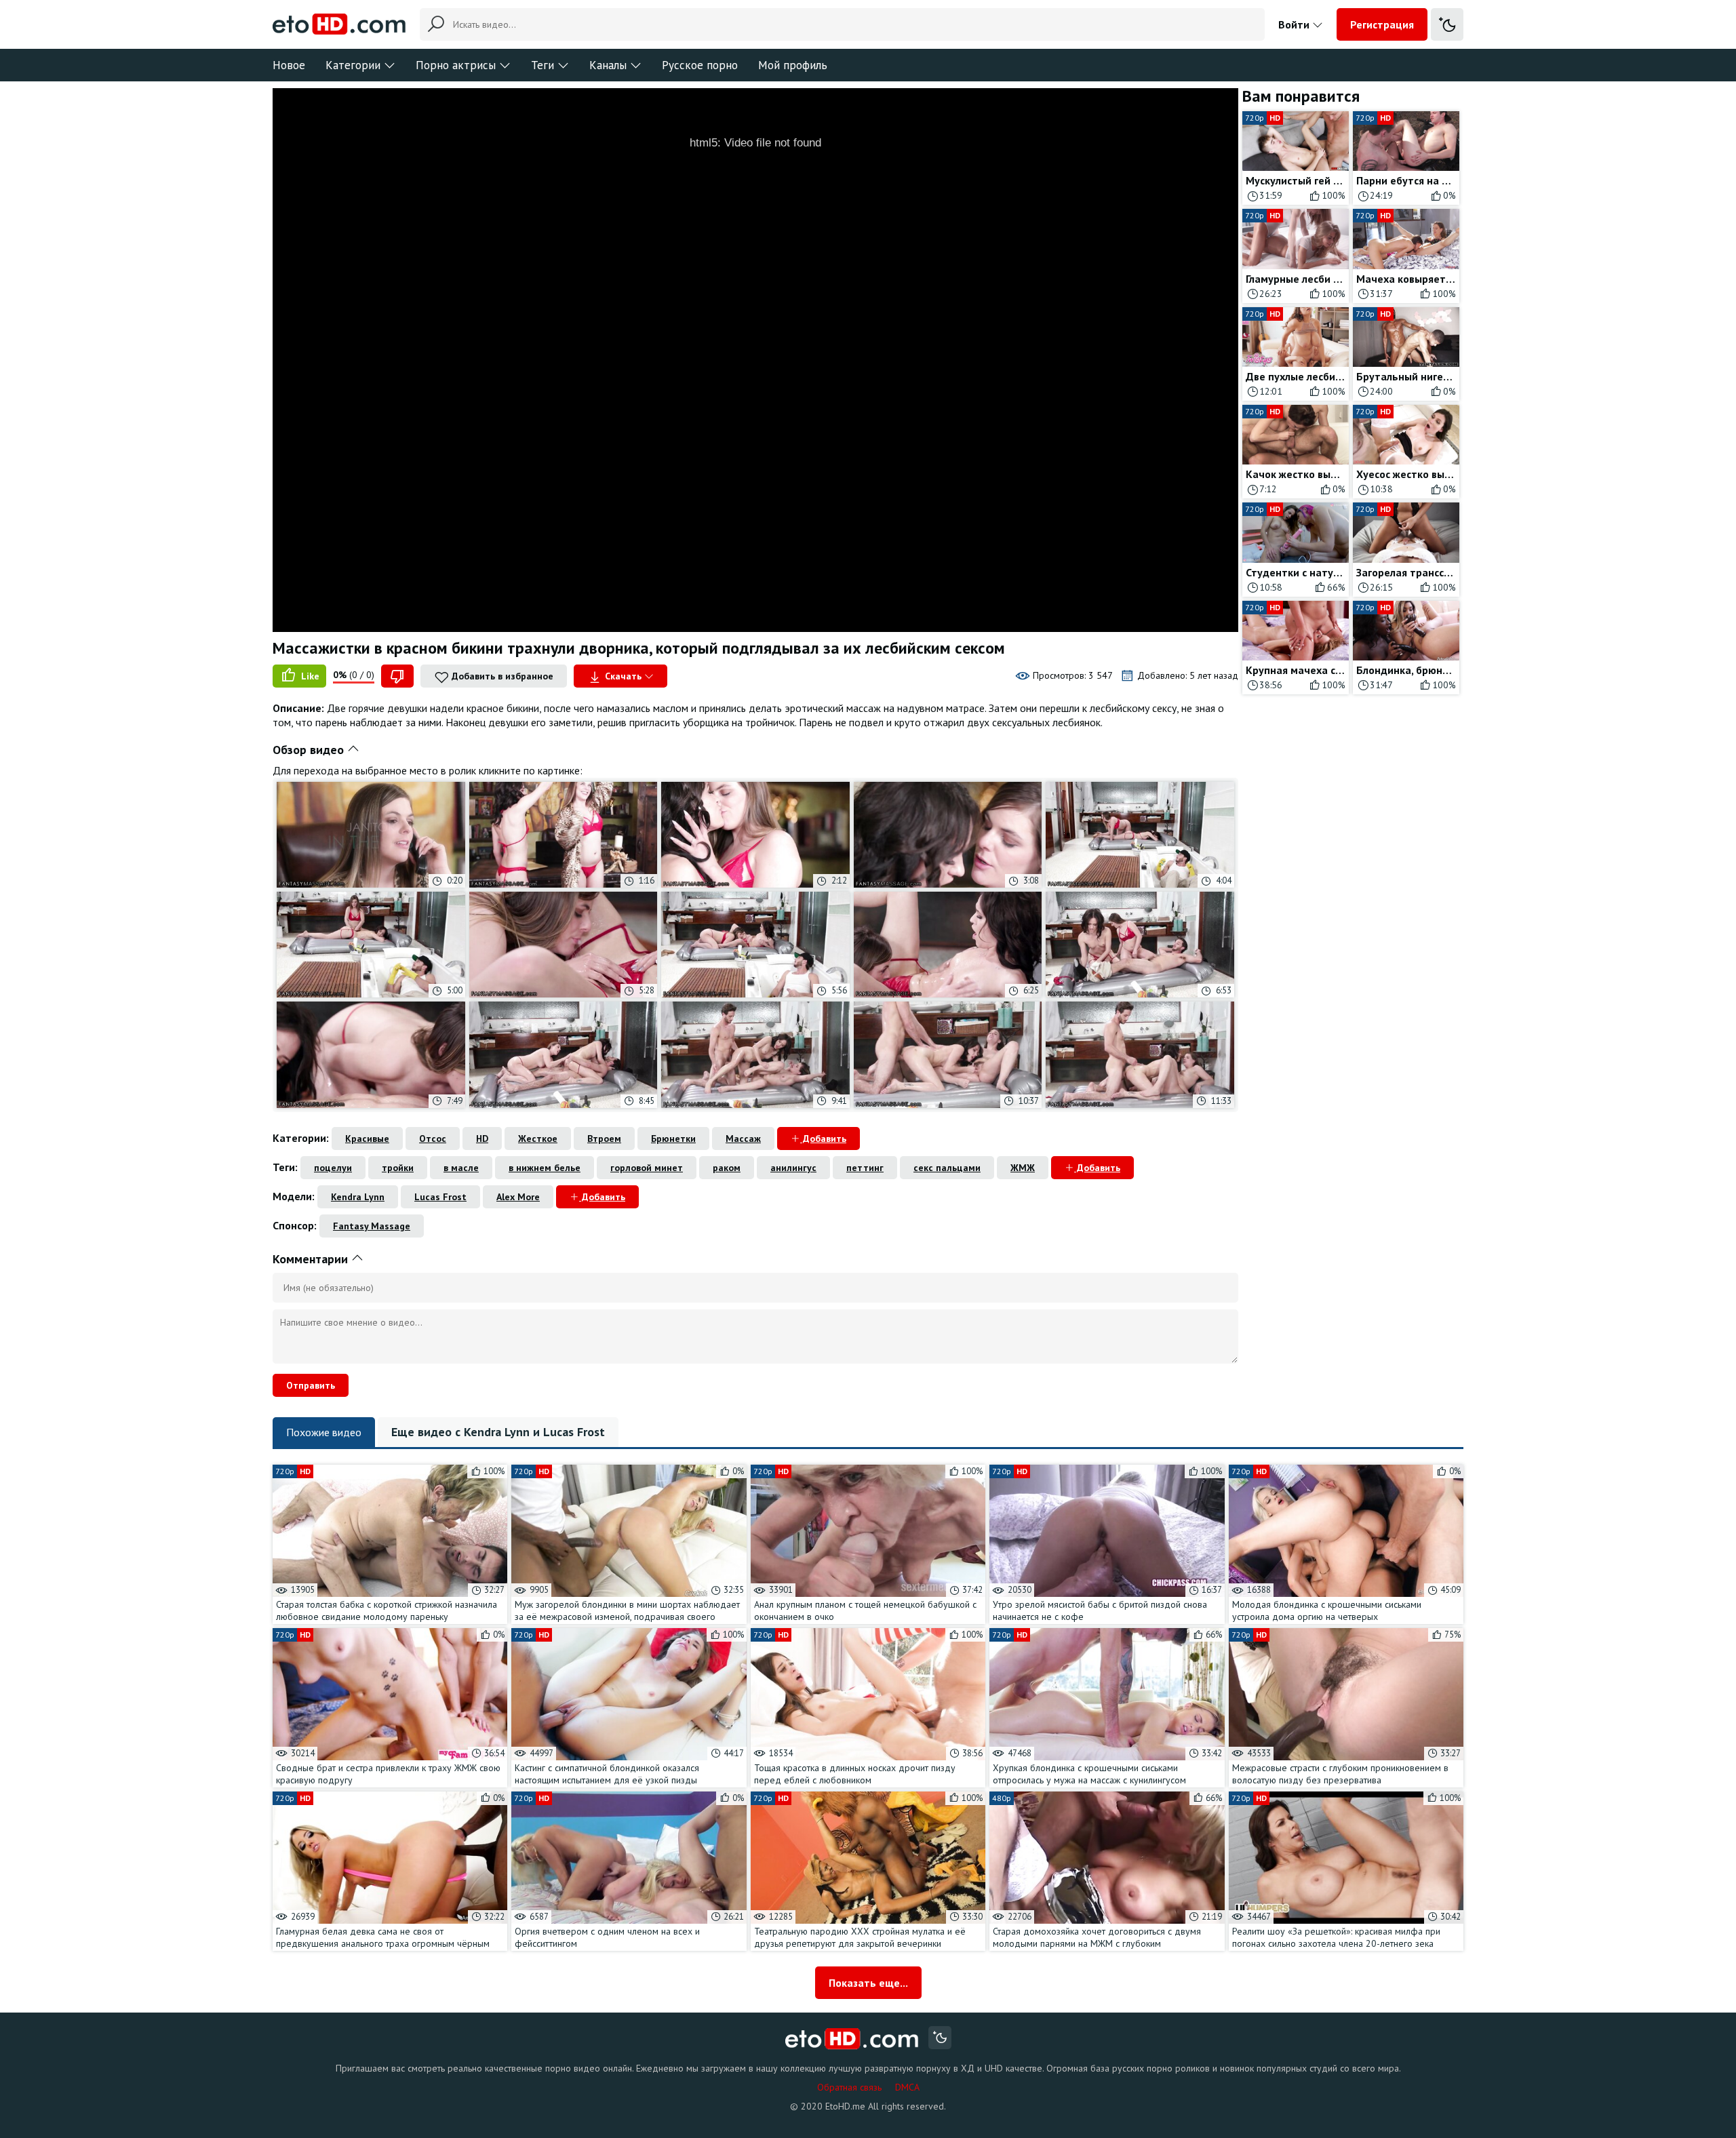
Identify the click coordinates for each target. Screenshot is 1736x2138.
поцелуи (333, 1168)
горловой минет (647, 1168)
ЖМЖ (1023, 1168)
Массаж (743, 1139)
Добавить (823, 1139)
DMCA (907, 2087)
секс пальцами (947, 1168)
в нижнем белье (545, 1168)
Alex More (518, 1197)
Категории (353, 65)
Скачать (623, 676)
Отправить (311, 1385)
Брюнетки (673, 1139)
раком (727, 1168)
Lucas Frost (440, 1197)
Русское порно (700, 65)
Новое (289, 65)
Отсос (433, 1139)
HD (482, 1139)
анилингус (793, 1168)
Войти (1295, 24)
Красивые (367, 1139)
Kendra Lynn (358, 1197)
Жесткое (538, 1139)
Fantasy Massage (372, 1226)
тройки (398, 1168)
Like (309, 676)
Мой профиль (793, 65)
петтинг (865, 1168)
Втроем (604, 1139)
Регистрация (1382, 24)
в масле (461, 1168)
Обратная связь (849, 2087)
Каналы (608, 65)
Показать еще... (868, 1983)
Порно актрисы (456, 65)
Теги (542, 65)
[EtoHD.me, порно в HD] (852, 2039)
